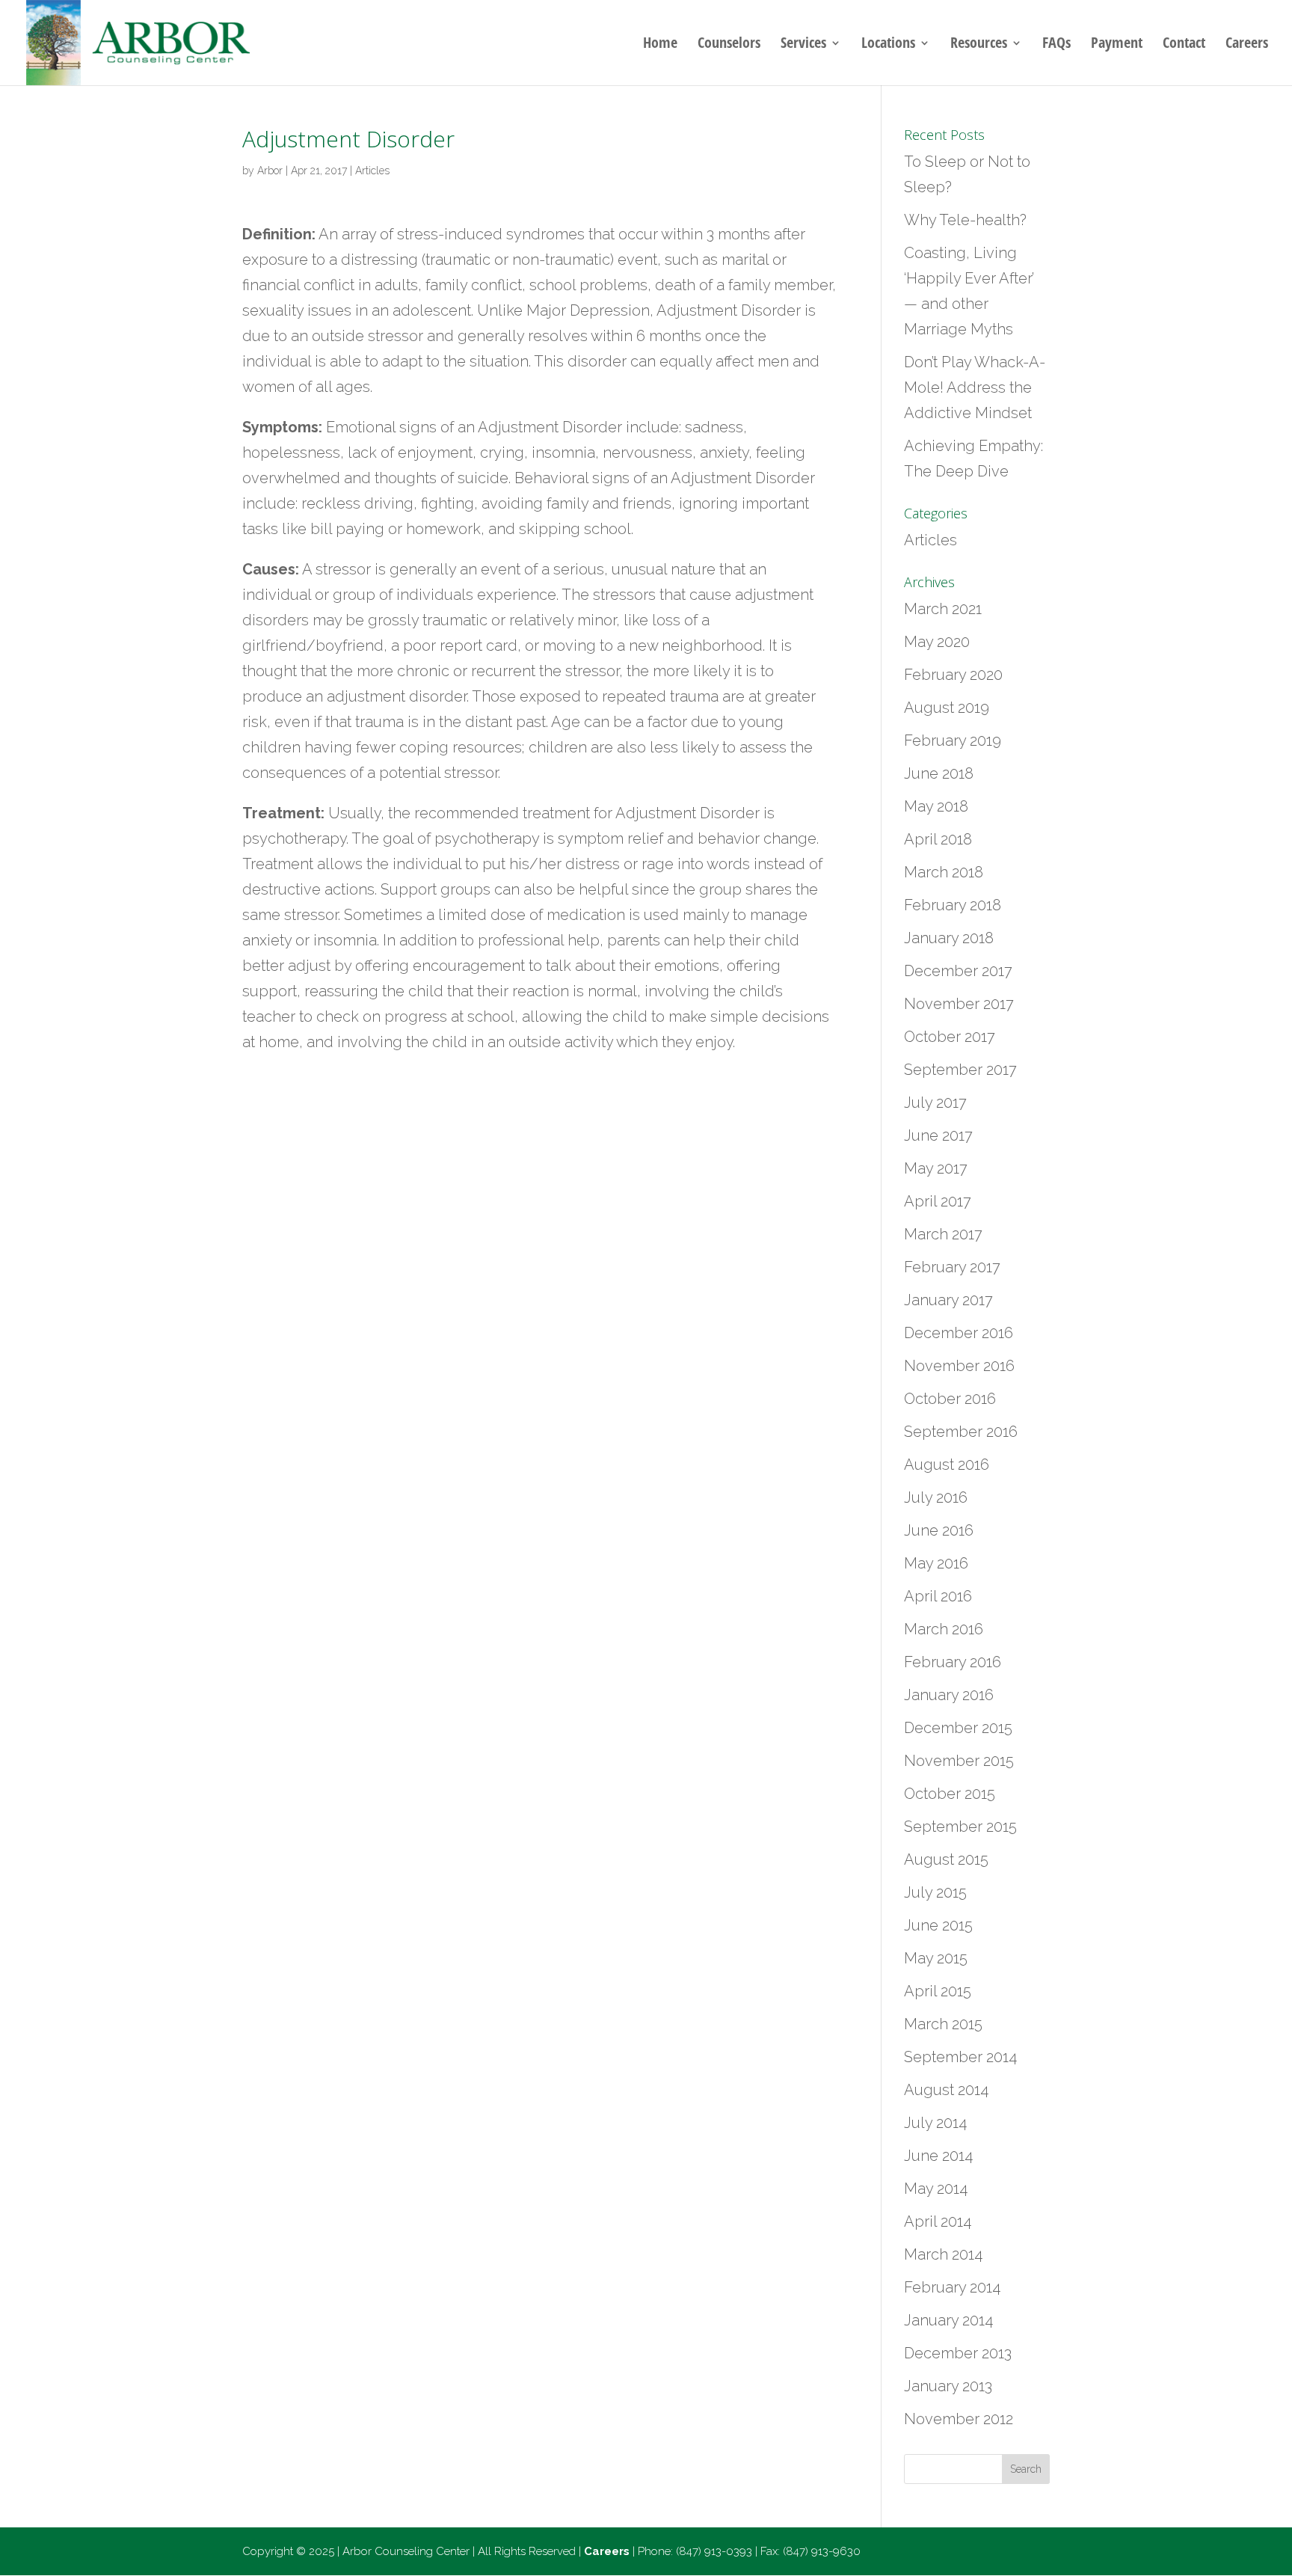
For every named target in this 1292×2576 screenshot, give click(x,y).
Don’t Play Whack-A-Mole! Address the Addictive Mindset (975, 387)
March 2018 (944, 872)
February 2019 (953, 740)
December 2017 (958, 971)
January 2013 (948, 2386)
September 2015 (960, 1827)
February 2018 (953, 905)
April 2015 (938, 1991)
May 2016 (936, 1563)
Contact (1184, 45)
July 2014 (935, 2123)
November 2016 (959, 1366)
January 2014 (948, 2320)
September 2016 (961, 1432)
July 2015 (935, 1892)
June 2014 (938, 2156)
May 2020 (937, 642)
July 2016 (936, 1497)
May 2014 (936, 2189)
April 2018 (938, 839)
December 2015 (958, 1728)
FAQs (1056, 45)
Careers (1247, 45)
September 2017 (960, 1070)
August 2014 (946, 2090)
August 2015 (946, 1859)
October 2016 (950, 1399)
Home (660, 45)
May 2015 (936, 1958)
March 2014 (943, 2254)
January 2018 (949, 938)
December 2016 (959, 1333)
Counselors (729, 45)
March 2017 (943, 1234)
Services (803, 45)
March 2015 (943, 2024)
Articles (372, 171)
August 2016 (947, 1465)
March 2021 (943, 609)
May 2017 (936, 1168)
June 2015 (938, 1925)
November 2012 (959, 2419)
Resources (979, 45)
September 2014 (960, 2057)
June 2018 (939, 773)
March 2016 (944, 1629)
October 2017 (950, 1037)
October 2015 (950, 1794)
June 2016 (939, 1530)
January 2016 (949, 1695)
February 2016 (953, 1662)
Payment (1117, 45)
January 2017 (948, 1300)
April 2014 (938, 2221)
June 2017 (938, 1135)
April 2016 (938, 1596)
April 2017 (938, 1201)
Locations (888, 45)
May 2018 (936, 806)
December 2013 (958, 2353)
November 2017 (959, 1004)
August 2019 (947, 708)
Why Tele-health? (965, 220)
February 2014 (952, 2287)
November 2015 (959, 1761)
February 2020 (953, 675)
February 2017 (952, 1267)
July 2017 (935, 1103)
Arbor (270, 171)
